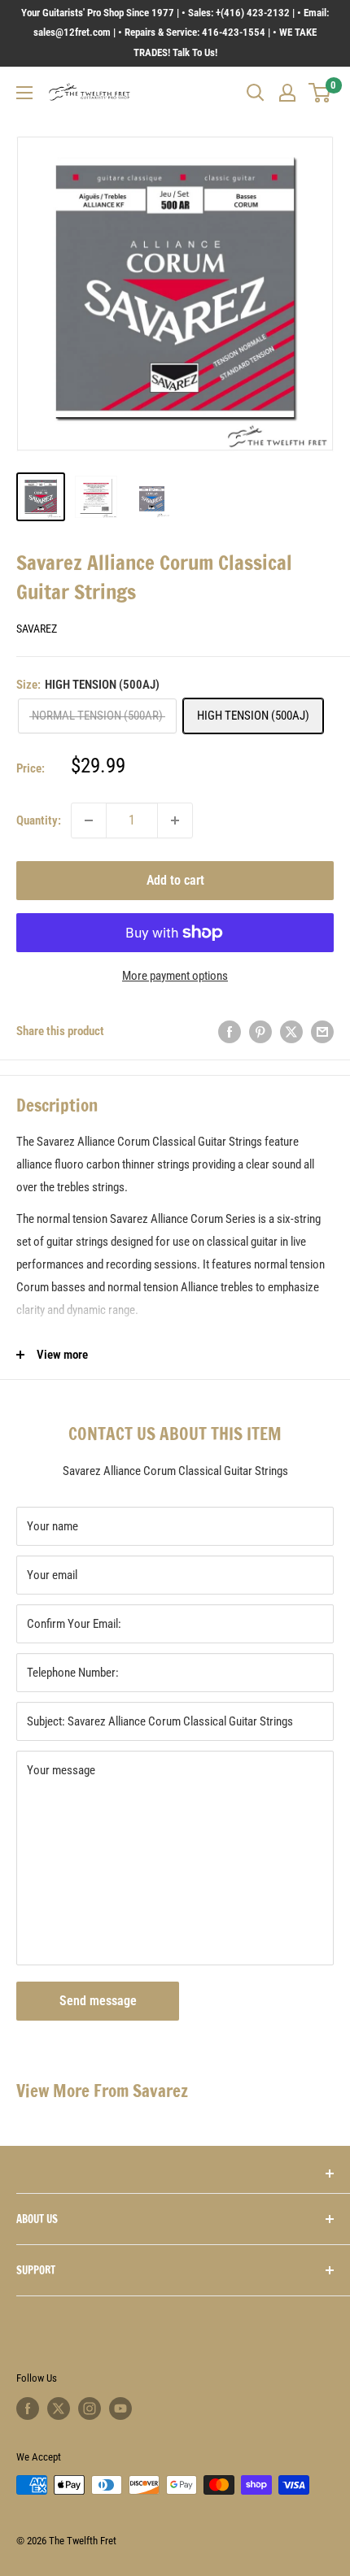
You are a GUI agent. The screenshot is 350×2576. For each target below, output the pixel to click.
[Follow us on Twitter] (59, 2408)
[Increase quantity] (175, 820)
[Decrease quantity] (89, 820)
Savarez (37, 629)
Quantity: (39, 820)
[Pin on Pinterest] (260, 1031)
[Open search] (256, 93)
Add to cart (175, 880)
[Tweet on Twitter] (291, 1031)
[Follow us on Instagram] (90, 2408)
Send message (98, 2001)
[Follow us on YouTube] (120, 2408)
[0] (320, 93)
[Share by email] (322, 1031)
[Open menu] (24, 93)
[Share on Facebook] (230, 1031)
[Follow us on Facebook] (28, 2408)
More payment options (175, 976)
